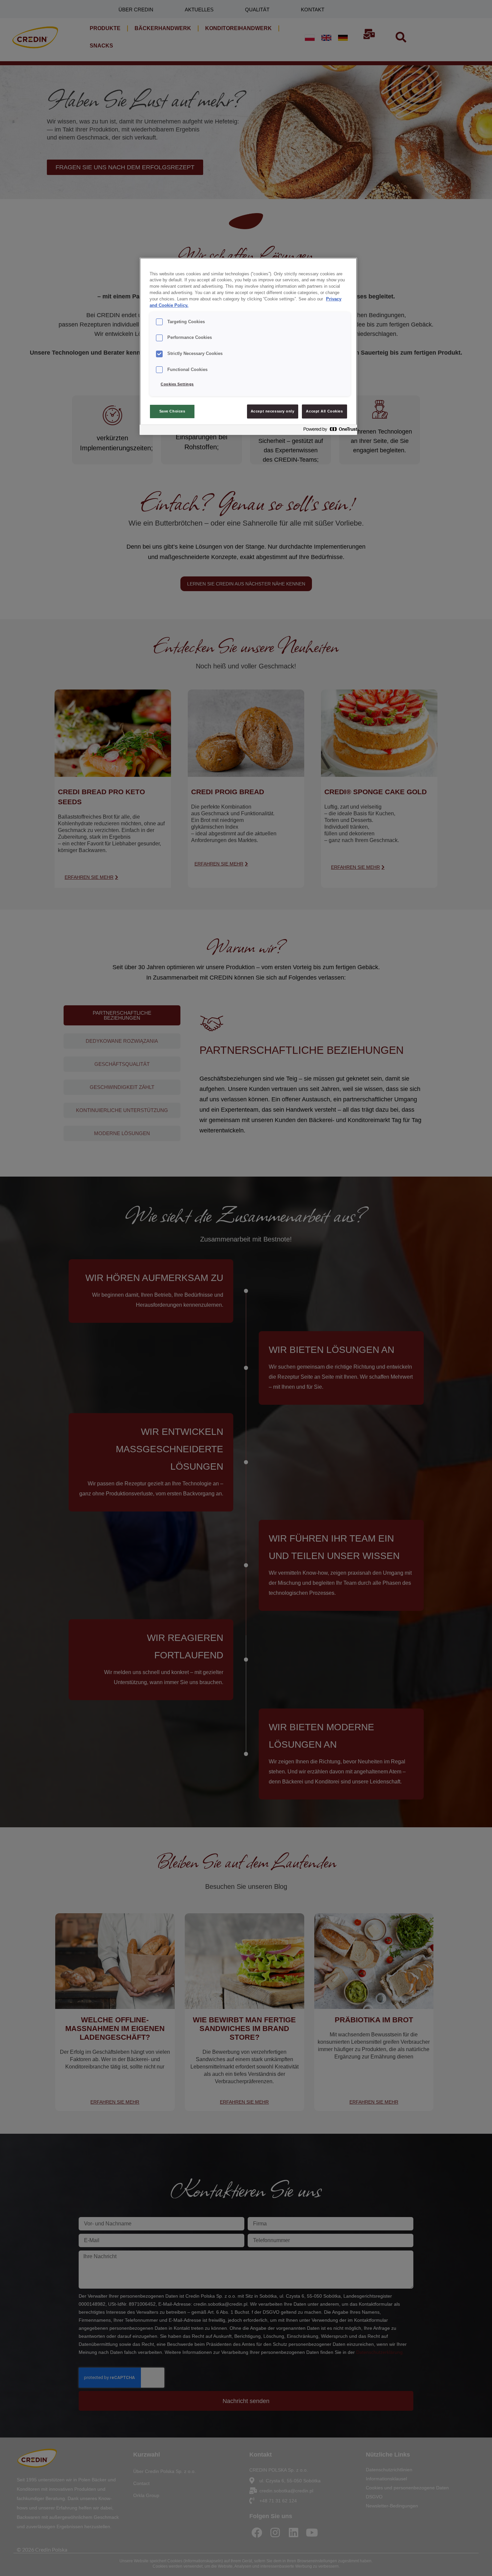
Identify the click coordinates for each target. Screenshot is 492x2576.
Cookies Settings (177, 384)
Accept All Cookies (324, 411)
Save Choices (172, 411)
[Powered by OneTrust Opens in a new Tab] (328, 431)
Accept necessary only (273, 411)
